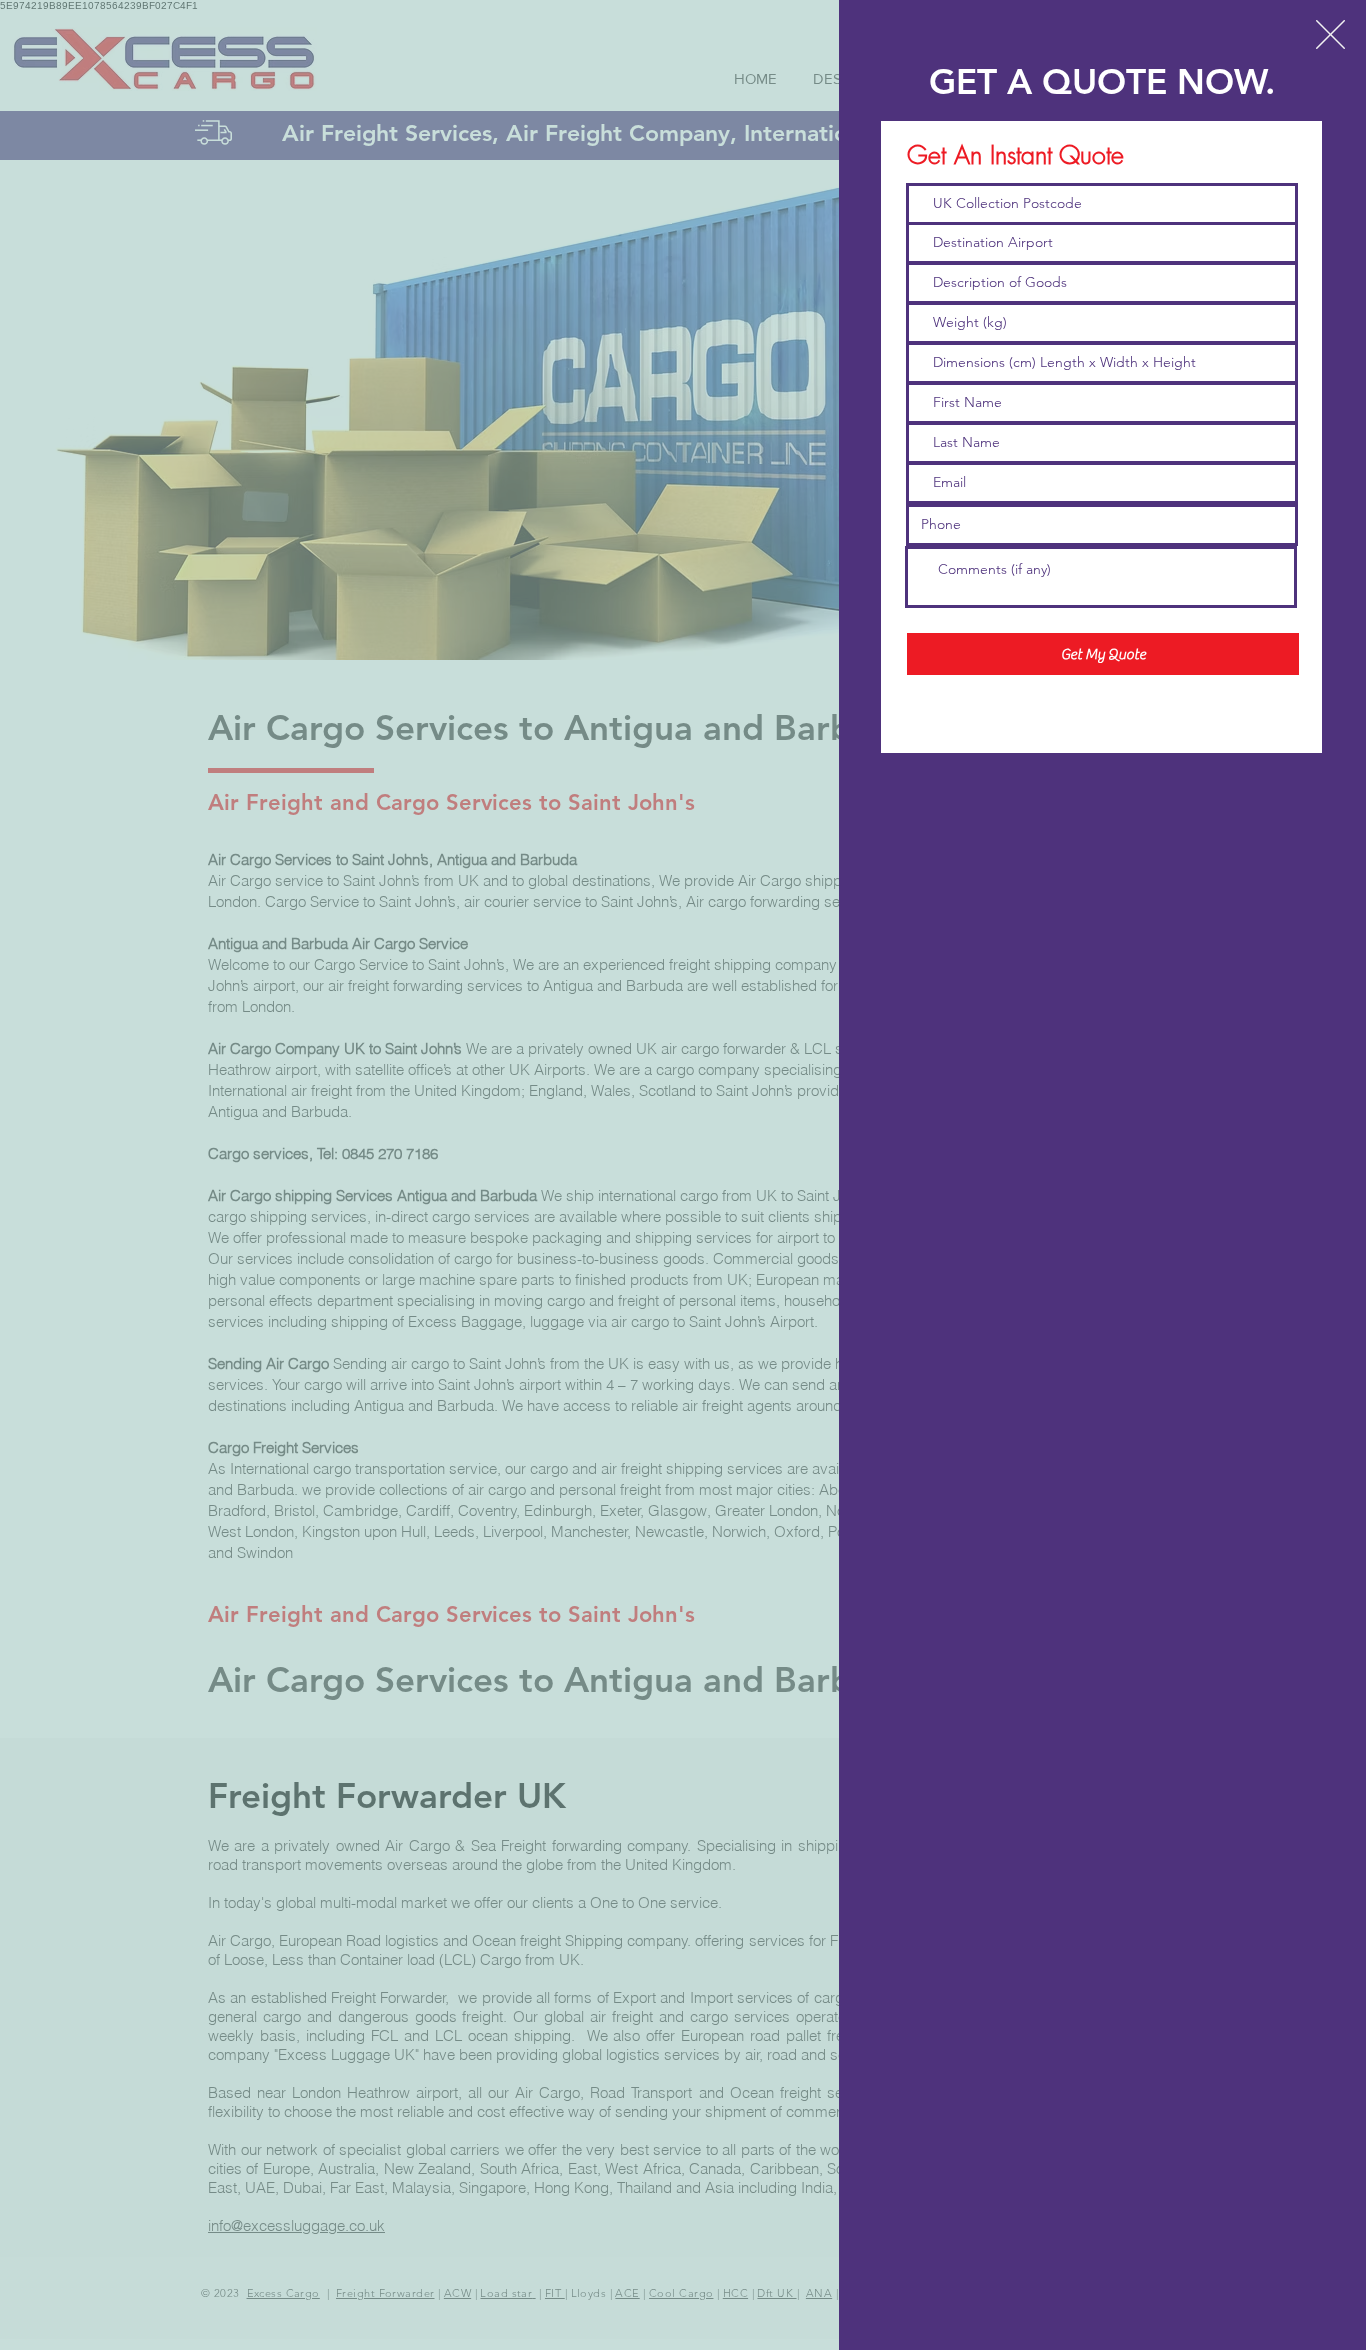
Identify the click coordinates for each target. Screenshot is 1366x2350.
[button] (1330, 34)
